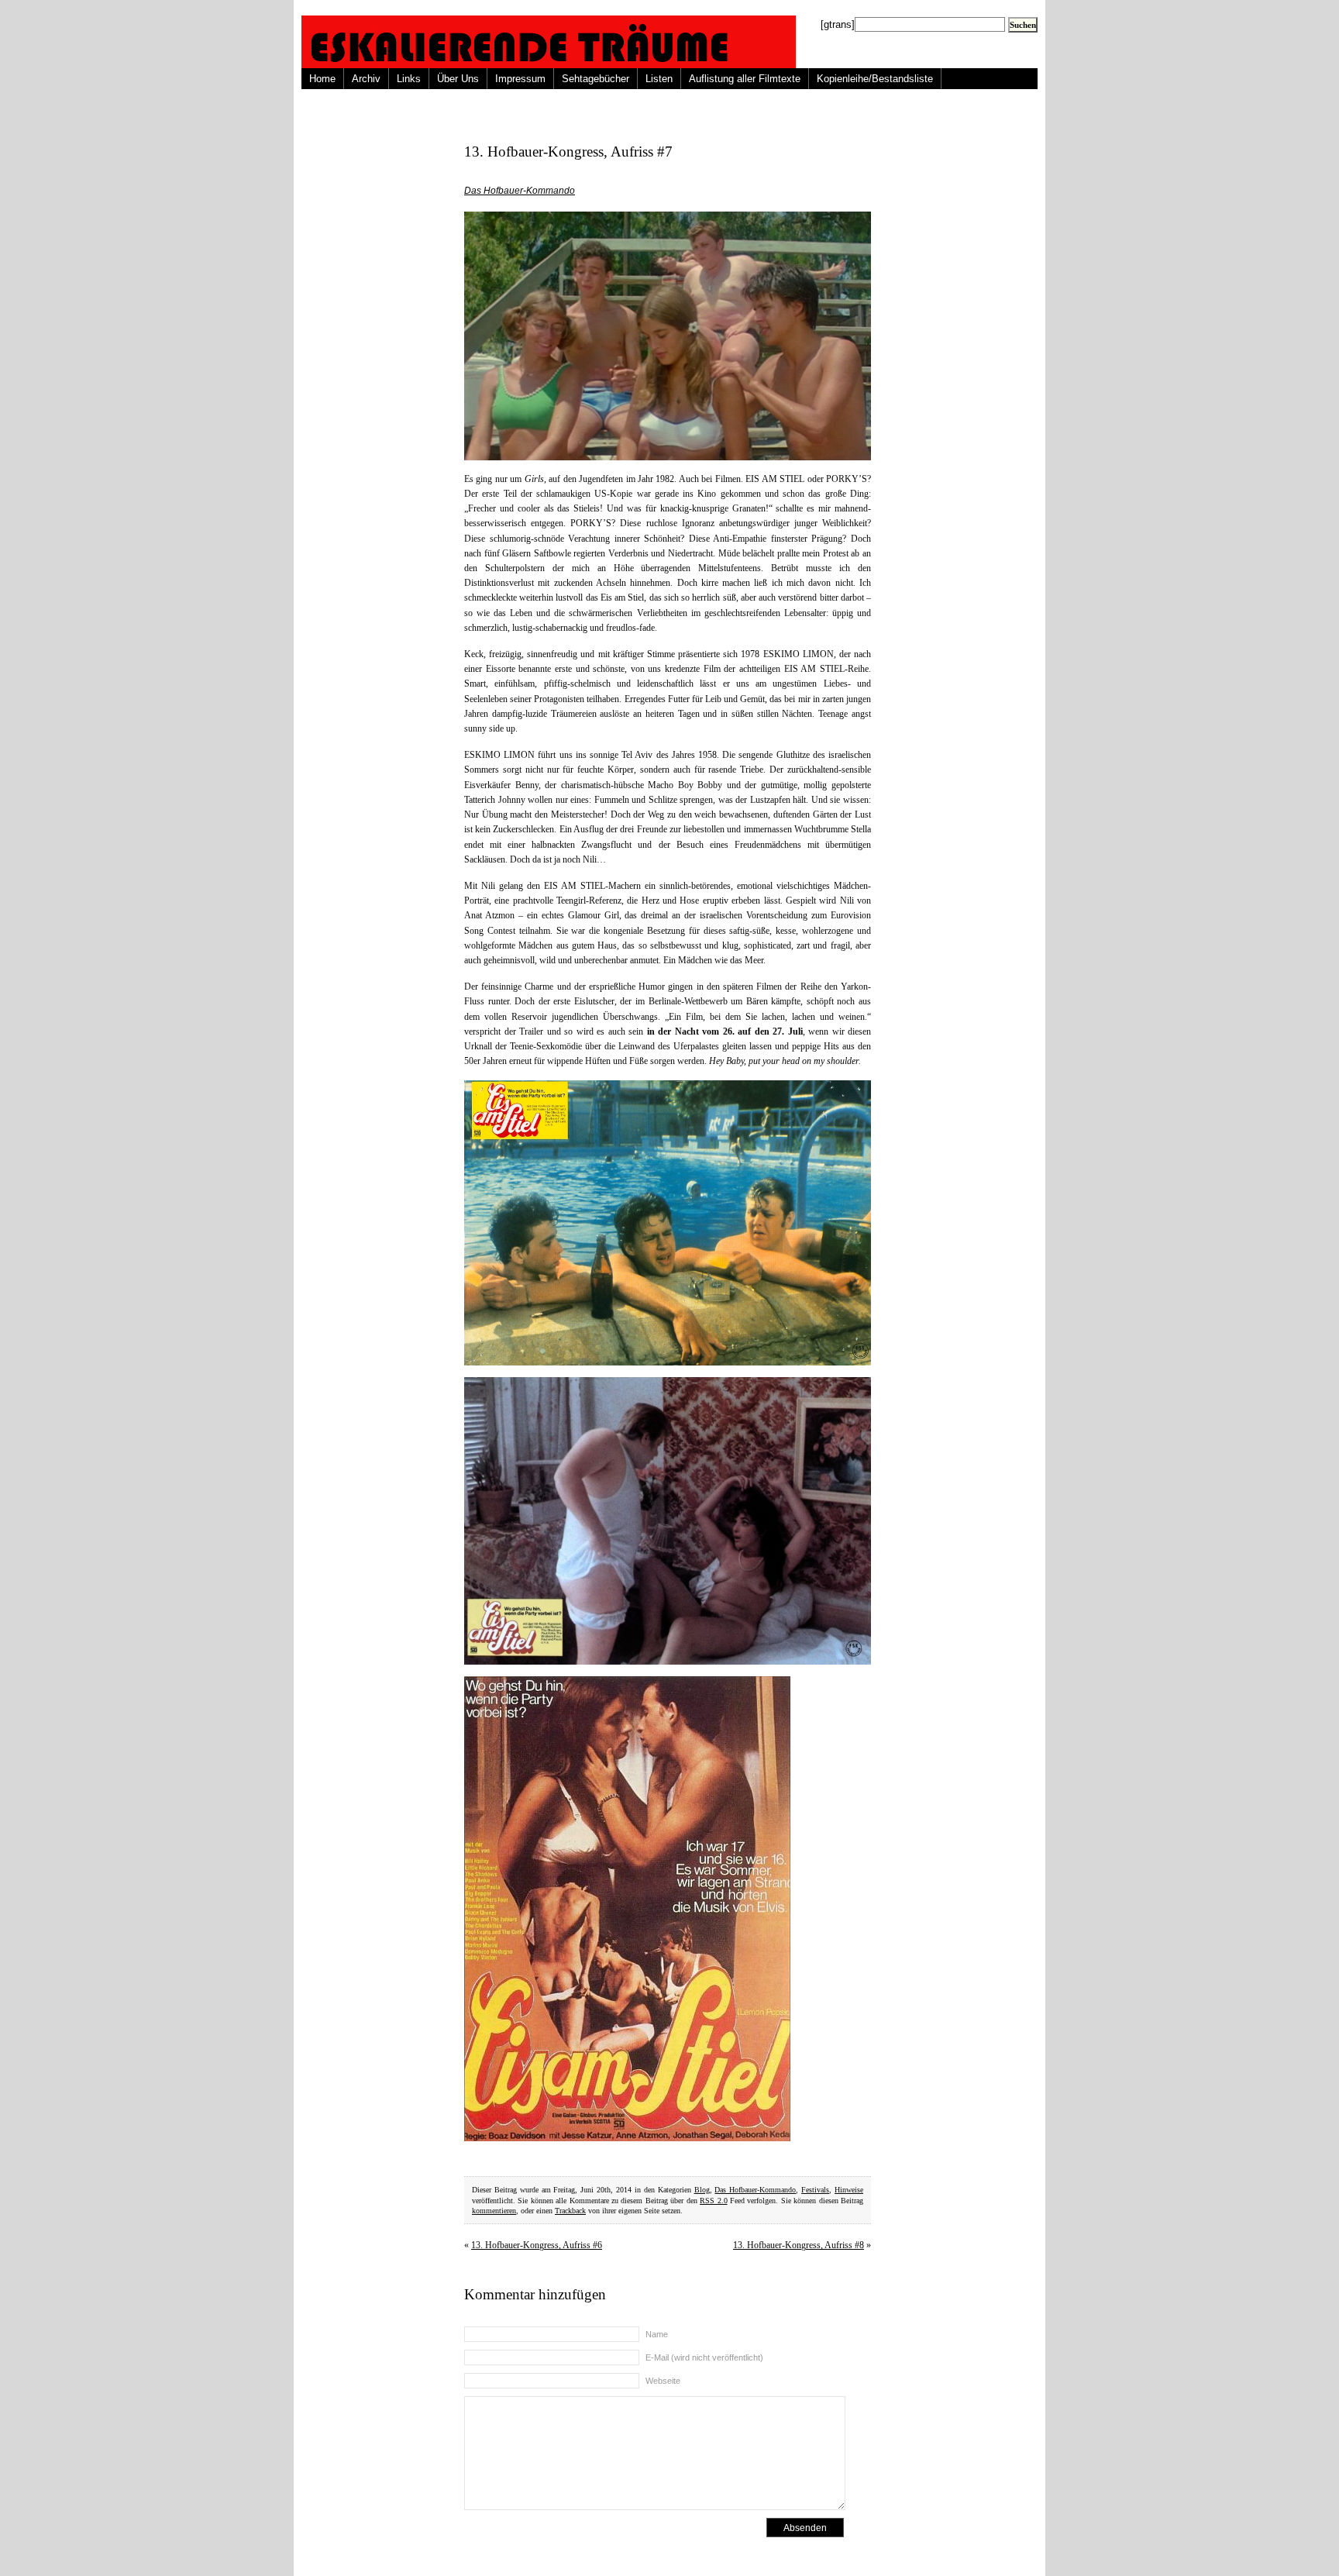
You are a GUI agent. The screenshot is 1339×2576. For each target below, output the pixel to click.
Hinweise (849, 2190)
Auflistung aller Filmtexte (745, 79)
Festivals (815, 2190)
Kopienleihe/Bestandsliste (875, 79)
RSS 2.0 (713, 2201)
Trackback (570, 2211)
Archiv (366, 79)
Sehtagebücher (595, 79)
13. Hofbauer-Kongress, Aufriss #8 (799, 2245)
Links (409, 79)
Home (322, 79)
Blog (702, 2190)
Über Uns (458, 79)
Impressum (520, 79)
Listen (659, 79)
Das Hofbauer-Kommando (520, 191)
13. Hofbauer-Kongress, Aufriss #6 (537, 2245)
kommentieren (494, 2211)
